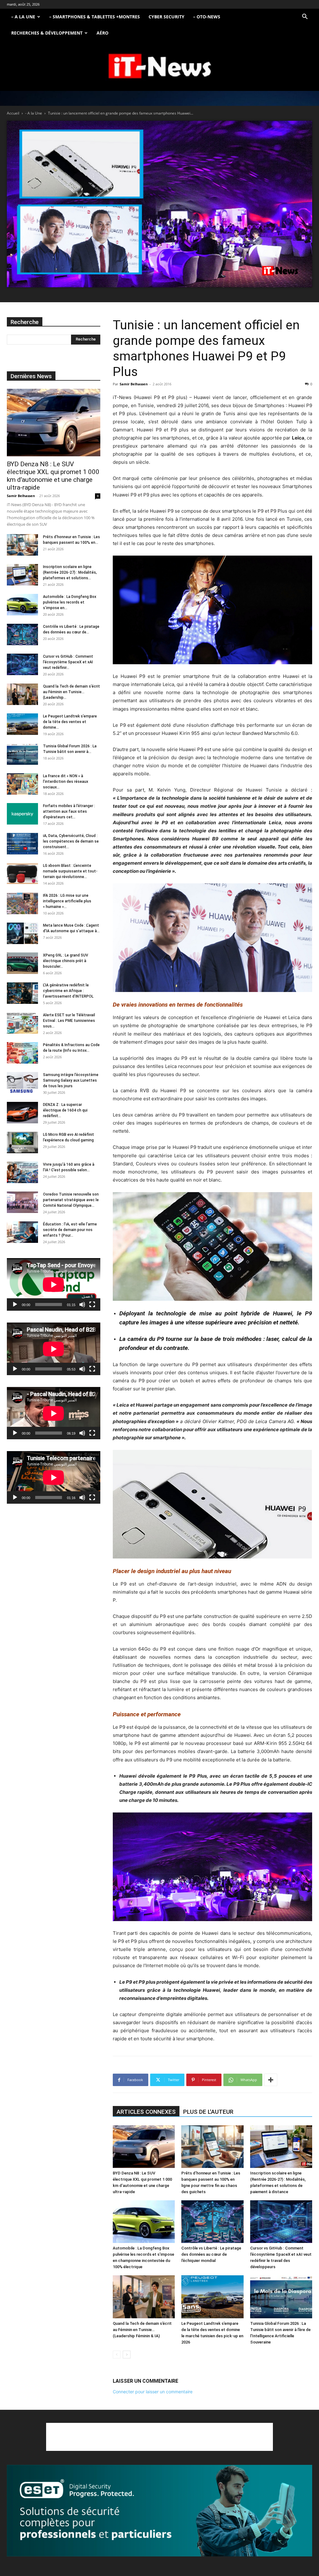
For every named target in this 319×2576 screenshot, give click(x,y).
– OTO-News (207, 17)
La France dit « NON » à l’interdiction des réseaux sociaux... (66, 782)
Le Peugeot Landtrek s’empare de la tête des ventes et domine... (70, 722)
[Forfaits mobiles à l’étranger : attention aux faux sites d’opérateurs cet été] (22, 814)
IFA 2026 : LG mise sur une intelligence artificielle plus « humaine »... (67, 901)
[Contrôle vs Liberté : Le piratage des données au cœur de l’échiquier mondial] (212, 2222)
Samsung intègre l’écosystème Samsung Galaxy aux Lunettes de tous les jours (71, 1080)
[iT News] (159, 66)
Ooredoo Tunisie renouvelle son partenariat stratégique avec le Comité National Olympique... (71, 1200)
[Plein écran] (92, 1304)
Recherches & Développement (47, 33)
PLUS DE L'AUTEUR (208, 2112)
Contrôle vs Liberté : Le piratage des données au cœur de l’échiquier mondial (211, 2254)
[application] (54, 1284)
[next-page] (127, 2355)
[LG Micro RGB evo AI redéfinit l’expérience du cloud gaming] (22, 1142)
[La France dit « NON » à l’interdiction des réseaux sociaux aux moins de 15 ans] (22, 784)
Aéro (102, 33)
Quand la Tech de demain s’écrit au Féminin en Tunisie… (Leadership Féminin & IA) (142, 2330)
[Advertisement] (159, 2437)
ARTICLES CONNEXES (146, 2112)
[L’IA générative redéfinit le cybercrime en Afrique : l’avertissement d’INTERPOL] (22, 993)
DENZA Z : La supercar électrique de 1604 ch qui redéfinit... (65, 1110)
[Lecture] (15, 1304)
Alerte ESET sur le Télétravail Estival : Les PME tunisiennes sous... (69, 1021)
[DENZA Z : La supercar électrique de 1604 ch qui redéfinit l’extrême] (22, 1113)
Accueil (13, 113)
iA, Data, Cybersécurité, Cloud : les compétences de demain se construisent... (71, 841)
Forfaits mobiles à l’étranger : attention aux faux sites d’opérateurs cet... (69, 811)
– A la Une (23, 17)
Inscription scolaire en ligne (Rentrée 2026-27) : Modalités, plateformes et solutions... (70, 572)
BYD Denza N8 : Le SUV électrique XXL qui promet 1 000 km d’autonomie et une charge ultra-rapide (53, 476)
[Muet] (82, 1304)
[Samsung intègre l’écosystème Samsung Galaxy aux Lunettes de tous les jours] (22, 1083)
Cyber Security (167, 17)
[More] (271, 2080)
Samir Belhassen (134, 384)
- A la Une (34, 113)
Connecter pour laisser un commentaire (153, 2392)
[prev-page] (117, 2355)
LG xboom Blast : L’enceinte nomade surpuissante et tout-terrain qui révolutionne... (70, 871)
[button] (305, 17)
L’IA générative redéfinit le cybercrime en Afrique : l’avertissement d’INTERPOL (68, 991)
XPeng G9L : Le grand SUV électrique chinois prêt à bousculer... (66, 961)
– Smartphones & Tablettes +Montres (95, 17)
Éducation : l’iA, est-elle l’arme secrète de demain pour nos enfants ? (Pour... (70, 1230)
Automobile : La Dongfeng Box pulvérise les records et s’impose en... (70, 602)
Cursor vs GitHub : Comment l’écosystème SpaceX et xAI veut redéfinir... (68, 662)
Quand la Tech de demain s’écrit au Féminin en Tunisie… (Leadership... (71, 692)
